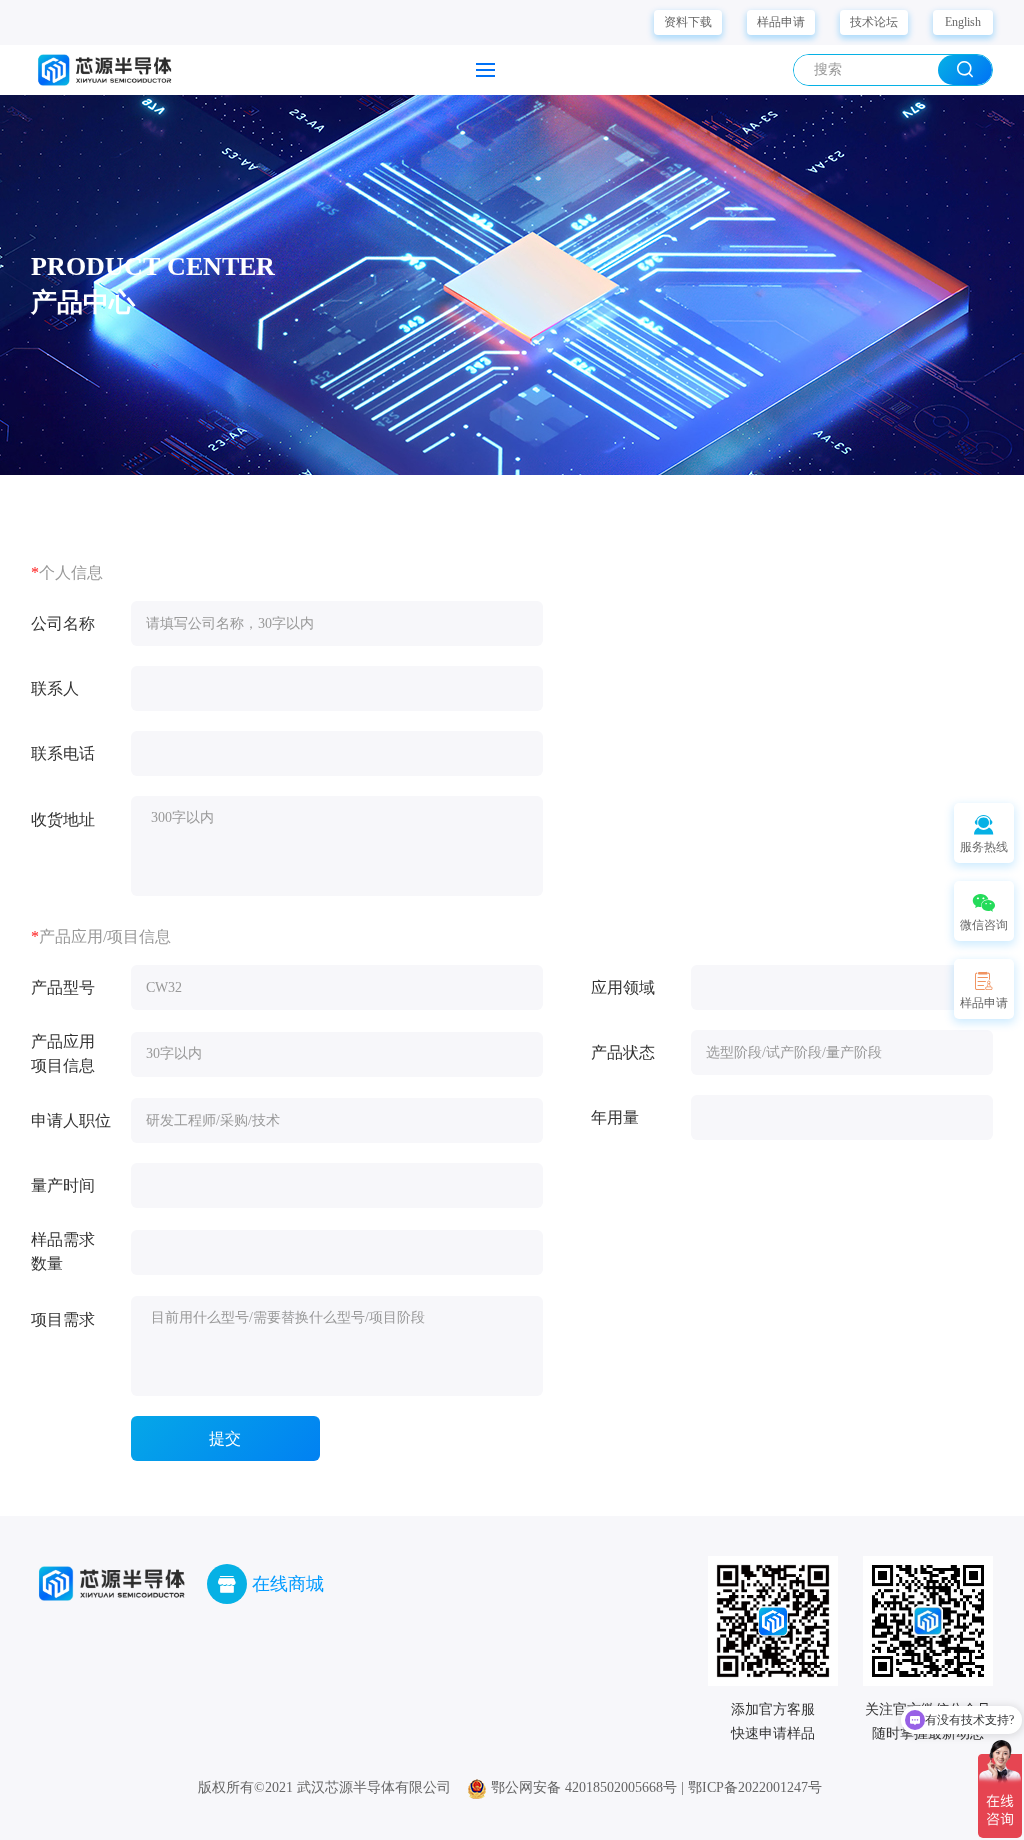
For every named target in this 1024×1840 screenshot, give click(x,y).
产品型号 (63, 987)
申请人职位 (71, 1120)
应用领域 (623, 987)
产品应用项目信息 (63, 1053)
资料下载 (688, 22)
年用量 (615, 1117)
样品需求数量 (63, 1251)
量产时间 (63, 1185)
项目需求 (63, 1319)
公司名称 (63, 623)
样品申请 (781, 22)
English (963, 22)
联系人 (55, 688)
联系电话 (63, 753)
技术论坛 (874, 22)
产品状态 (623, 1052)
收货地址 (63, 819)
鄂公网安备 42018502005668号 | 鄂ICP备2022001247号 (654, 1787)
